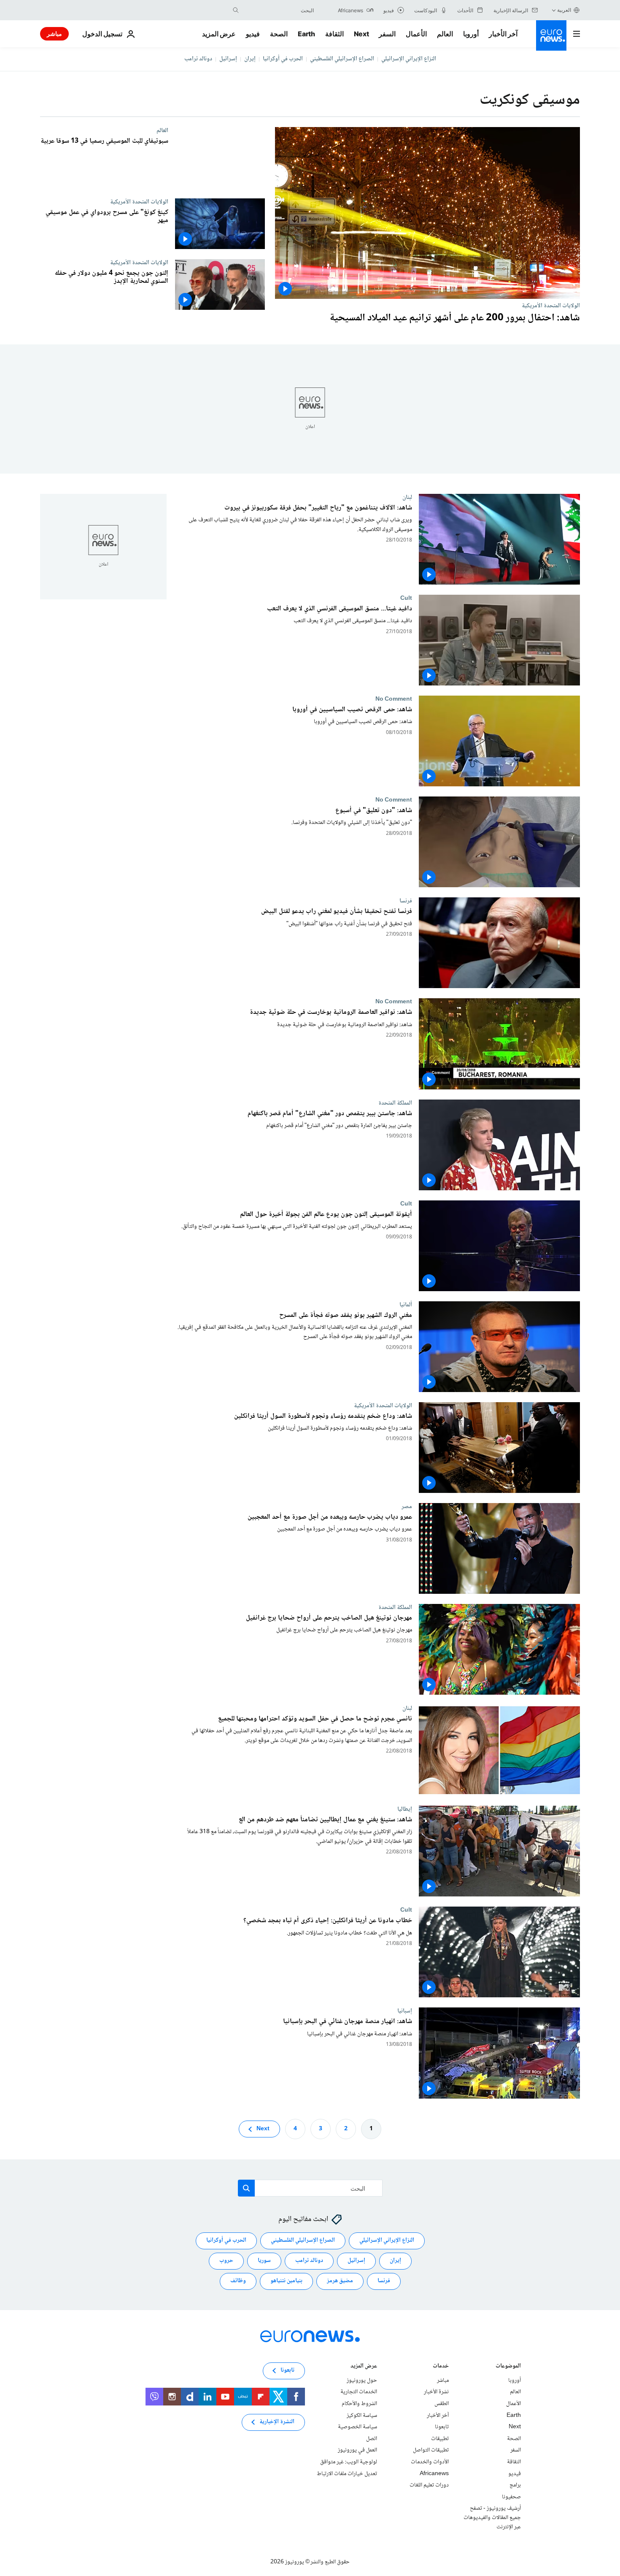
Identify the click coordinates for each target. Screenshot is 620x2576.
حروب (226, 2261)
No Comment (394, 699)
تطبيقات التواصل (431, 2450)
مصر (407, 1506)
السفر (387, 34)
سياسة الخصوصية (357, 2427)
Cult (406, 599)
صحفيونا (511, 2497)
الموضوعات (508, 2367)
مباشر (54, 34)
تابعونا (442, 2427)
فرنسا (406, 901)
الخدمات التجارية (359, 2392)
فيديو (253, 34)
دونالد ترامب (198, 59)
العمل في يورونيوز (357, 2450)
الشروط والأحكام (359, 2404)
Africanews (434, 2474)
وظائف (238, 2281)
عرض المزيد (364, 2367)
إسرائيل (228, 59)
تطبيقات (440, 2439)
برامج (515, 2485)
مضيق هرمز (340, 2281)
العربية (564, 10)
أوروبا (471, 34)
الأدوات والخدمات (430, 2462)
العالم (445, 34)
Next (361, 34)
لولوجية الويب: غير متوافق (349, 2462)
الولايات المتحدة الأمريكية (551, 306)
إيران (250, 59)
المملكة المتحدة (395, 1103)
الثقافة (334, 34)
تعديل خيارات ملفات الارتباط (347, 2474)
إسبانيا (405, 2011)
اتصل (372, 2439)
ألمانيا (406, 1305)
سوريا (264, 2261)
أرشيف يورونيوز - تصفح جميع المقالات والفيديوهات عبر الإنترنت (492, 2518)
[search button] (236, 10)
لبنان (407, 497)
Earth (306, 34)
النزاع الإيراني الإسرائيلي (409, 59)
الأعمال (416, 34)
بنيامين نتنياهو (286, 2281)
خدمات (441, 2367)
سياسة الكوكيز (362, 2416)
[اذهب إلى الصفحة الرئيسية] (551, 35)
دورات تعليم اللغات (429, 2485)
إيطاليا (405, 1809)
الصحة (279, 34)
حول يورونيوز (362, 2381)
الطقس (442, 2404)
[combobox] (278, 10)
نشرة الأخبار (436, 2392)
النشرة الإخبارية (277, 2422)
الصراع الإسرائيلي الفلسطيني (342, 59)
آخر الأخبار (503, 34)
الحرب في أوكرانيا (283, 59)
